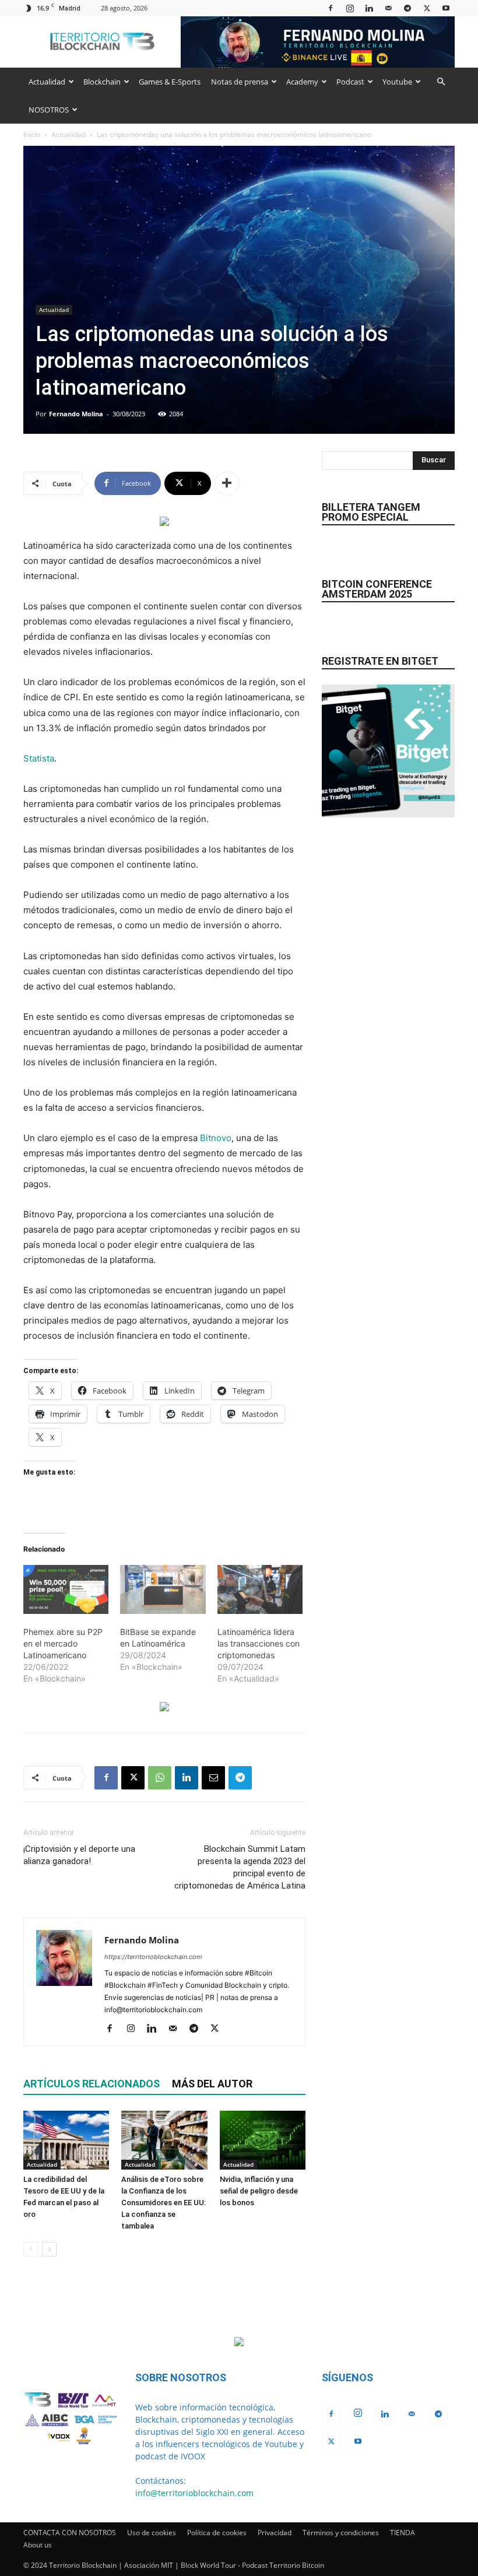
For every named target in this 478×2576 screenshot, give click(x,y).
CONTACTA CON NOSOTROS (70, 2533)
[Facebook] (331, 8)
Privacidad (275, 2533)
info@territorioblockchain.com (194, 2493)
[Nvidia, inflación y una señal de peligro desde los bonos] (263, 2140)
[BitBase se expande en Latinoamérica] (163, 1589)
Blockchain (102, 82)
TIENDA (403, 2533)
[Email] (213, 1778)
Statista (39, 758)
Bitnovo (216, 1138)
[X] (427, 8)
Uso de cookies (152, 2533)
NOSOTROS (49, 110)
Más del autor (212, 2084)
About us (38, 2545)
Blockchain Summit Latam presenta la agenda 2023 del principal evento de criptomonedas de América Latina (240, 1867)
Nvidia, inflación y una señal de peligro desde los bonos (259, 2191)
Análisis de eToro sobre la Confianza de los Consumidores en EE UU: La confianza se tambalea (164, 2203)
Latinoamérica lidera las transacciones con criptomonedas (259, 1643)
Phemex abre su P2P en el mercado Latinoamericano (63, 1643)
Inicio (32, 134)
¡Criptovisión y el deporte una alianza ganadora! (79, 1855)
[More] (227, 483)
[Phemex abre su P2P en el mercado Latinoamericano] (66, 1589)
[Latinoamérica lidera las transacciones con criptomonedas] (260, 1589)
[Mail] (388, 8)
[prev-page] (31, 2249)
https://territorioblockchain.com (153, 1957)
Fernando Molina (76, 414)
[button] (441, 82)
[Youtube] (446, 8)
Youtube (397, 82)
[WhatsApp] (160, 1778)
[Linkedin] (369, 8)
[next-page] (49, 2249)
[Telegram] (407, 8)
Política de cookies (217, 2533)
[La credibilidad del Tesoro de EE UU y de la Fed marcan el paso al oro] (66, 2140)
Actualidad (47, 82)
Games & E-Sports (170, 82)
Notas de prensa (240, 82)
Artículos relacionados (92, 2084)
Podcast (350, 82)
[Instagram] (350, 8)
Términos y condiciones (341, 2533)
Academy (302, 82)
